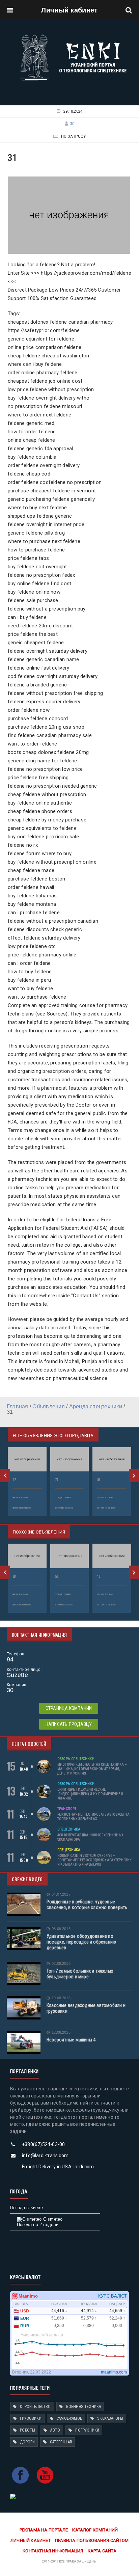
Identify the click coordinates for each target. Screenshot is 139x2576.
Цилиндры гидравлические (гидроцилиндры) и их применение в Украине (90, 1794)
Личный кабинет (69, 10)
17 (14, 1480)
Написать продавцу (69, 1724)
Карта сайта (102, 2551)
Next (134, 1475)
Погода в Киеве (26, 2208)
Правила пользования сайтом (92, 2540)
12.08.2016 (61, 2032)
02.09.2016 (61, 1964)
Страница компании (69, 1708)
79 (57, 1480)
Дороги (27, 2442)
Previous (5, 1475)
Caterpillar (61, 2442)
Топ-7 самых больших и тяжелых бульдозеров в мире (80, 1974)
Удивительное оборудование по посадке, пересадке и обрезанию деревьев (81, 1942)
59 (99, 1480)
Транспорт (67, 1809)
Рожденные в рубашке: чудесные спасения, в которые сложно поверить (87, 1905)
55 (57, 1577)
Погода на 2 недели (38, 2225)
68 (14, 1577)
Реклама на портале (44, 2530)
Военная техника (84, 2407)
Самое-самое (69, 2418)
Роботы (27, 2430)
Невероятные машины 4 (71, 2040)
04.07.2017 (61, 1894)
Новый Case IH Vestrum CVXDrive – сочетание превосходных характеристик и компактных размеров (94, 1860)
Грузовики (31, 2418)
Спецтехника (69, 1829)
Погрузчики (87, 2430)
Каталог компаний (95, 2530)
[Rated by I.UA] (13, 2496)
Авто (55, 2430)
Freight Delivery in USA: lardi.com (58, 2167)
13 (99, 1577)
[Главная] (73, 36)
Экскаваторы (110, 2418)
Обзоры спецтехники (76, 1759)
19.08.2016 (61, 1998)
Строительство (35, 2407)
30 (72, 124)
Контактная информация (53, 2551)
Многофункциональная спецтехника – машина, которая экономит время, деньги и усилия (92, 1769)
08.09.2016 (61, 1929)
